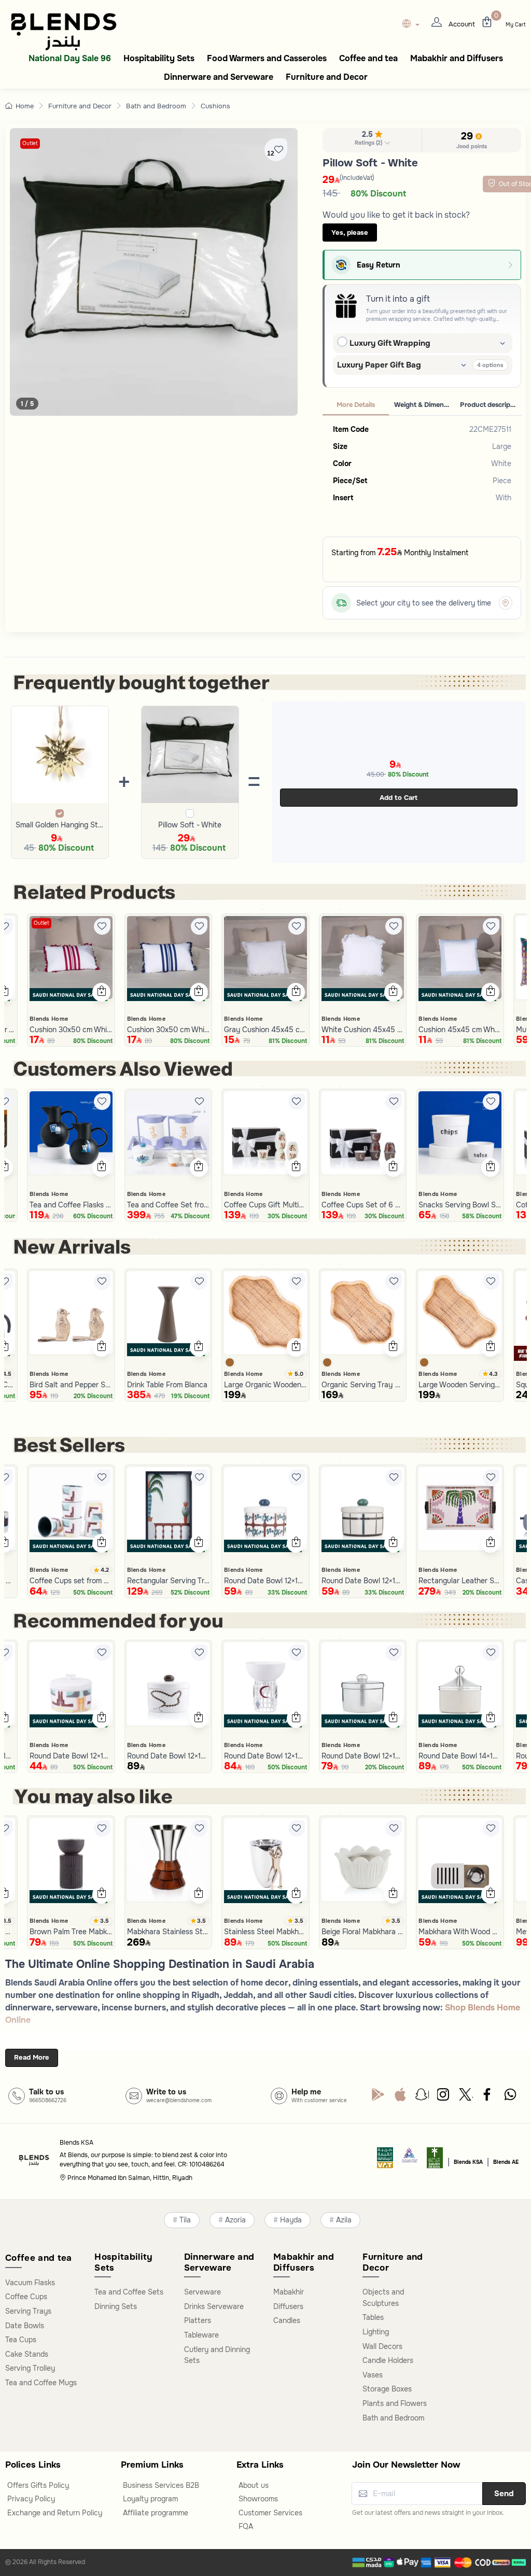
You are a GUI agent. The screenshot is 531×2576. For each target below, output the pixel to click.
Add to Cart (399, 798)
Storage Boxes (387, 2389)
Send (504, 2494)
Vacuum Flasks (30, 2283)
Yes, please (350, 233)
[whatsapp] (510, 2097)
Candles (287, 2320)
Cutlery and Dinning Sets (217, 2355)
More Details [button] (356, 405)
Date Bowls (25, 2326)
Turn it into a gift (398, 299)
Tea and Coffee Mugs (41, 2383)
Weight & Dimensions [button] (425, 405)
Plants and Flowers (395, 2403)
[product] (71, 958)
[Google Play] (378, 2097)
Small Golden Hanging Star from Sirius (60, 825)
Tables (373, 2317)
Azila (344, 2220)
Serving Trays (28, 2311)
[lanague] (414, 25)
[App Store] (400, 2097)
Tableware (201, 2335)
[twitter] (466, 2097)
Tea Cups (21, 2340)
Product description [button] (491, 405)
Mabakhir (289, 2292)
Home (25, 106)
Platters (198, 2320)
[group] (154, 272)
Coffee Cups (26, 2297)
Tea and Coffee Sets (129, 2292)
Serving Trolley (30, 2368)
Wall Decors (382, 2346)
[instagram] (444, 2097)
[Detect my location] (506, 603)
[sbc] (410, 2161)
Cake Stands (27, 2354)
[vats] (385, 2161)
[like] (102, 926)
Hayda (291, 2220)
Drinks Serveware (214, 2306)
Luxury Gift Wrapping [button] (390, 343)
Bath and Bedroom (156, 106)
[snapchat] (422, 2097)
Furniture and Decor (80, 106)
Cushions (215, 106)
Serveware (202, 2292)
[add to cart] (101, 992)
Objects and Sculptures (383, 2298)
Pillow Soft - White (190, 825)
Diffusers (288, 2306)
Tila (185, 2220)
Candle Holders (388, 2360)
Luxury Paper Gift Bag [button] (379, 365)
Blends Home (49, 1019)
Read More (32, 2057)
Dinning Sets (116, 2306)
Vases (373, 2375)
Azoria (235, 2220)
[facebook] (488, 2097)
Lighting (376, 2332)
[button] (372, 140)
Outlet (30, 143)
